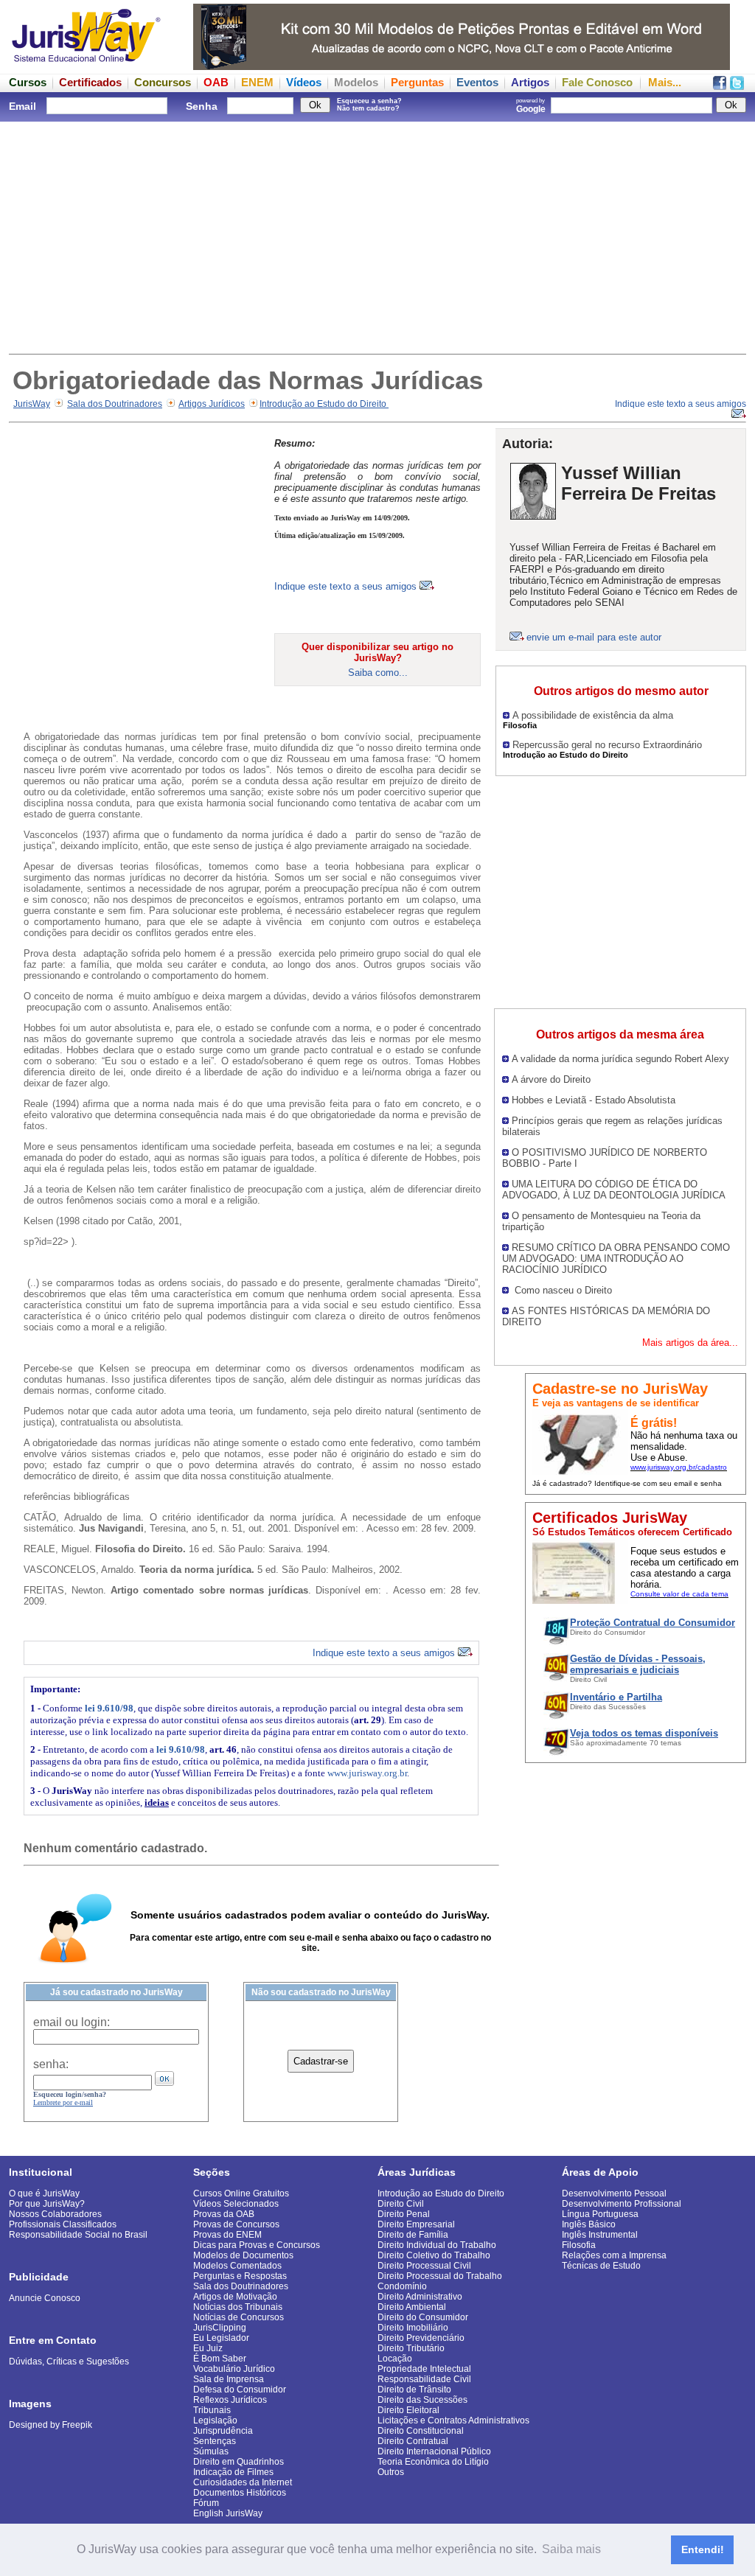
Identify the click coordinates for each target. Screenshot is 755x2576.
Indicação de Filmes (233, 2472)
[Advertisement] (377, 236)
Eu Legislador (221, 2338)
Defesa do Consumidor (240, 2390)
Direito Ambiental (412, 2307)
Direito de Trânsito (414, 2390)
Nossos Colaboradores (55, 2214)
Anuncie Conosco (45, 2298)
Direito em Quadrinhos (239, 2462)
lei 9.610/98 (109, 1708)
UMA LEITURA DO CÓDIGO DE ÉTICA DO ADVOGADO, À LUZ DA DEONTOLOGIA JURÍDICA (614, 1190)
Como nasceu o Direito (562, 1290)
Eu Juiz (208, 2348)
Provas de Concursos (236, 2224)
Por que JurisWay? (47, 2204)
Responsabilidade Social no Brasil (78, 2235)
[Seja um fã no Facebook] (720, 86)
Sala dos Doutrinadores (115, 404)
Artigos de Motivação (235, 2297)
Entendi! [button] (703, 2549)
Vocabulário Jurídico (234, 2369)
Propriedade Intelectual (424, 2369)
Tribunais (212, 2410)
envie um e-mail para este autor (594, 637)
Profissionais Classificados (63, 2224)
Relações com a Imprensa (614, 2255)
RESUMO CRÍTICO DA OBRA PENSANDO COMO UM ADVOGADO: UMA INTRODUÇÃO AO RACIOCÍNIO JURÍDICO (616, 1259)
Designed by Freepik (51, 2425)
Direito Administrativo (420, 2297)
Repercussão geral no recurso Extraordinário (607, 745)
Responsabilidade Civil (424, 2379)
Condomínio (402, 2286)
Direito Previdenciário (421, 2338)
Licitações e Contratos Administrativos (453, 2420)
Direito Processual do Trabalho (440, 2276)
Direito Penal (404, 2214)
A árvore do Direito (551, 1079)
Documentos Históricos (240, 2493)
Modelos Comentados (237, 2266)
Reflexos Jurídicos (230, 2400)
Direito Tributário (411, 2348)
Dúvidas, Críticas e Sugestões (69, 2362)
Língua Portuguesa (600, 2214)
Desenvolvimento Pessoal (614, 2193)
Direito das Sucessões (422, 2400)
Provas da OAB (224, 2214)
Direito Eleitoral (408, 2410)
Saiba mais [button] (571, 2549)
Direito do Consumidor (423, 2317)
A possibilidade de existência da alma (593, 715)
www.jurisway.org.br (367, 1773)
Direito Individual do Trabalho (437, 2245)
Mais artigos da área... (690, 1343)
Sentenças (215, 2441)
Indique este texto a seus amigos (347, 586)
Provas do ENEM (227, 2235)
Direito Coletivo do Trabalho (434, 2255)
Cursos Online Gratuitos (241, 2193)
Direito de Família (413, 2235)
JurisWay (32, 404)
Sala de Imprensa (229, 2379)
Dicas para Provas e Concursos (257, 2245)
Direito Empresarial (416, 2224)
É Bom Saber (220, 2359)
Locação (395, 2359)
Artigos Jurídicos (212, 404)
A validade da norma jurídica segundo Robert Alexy (620, 1059)
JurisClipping (220, 2328)
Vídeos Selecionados (236, 2204)
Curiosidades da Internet (243, 2482)
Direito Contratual (413, 2441)
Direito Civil (401, 2204)
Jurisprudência (223, 2431)
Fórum (206, 2503)
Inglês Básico (589, 2224)
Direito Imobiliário (413, 2328)
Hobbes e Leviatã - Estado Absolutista (594, 1100)
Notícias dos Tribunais (238, 2307)
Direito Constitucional (421, 2431)
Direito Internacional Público (434, 2451)
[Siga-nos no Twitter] (737, 86)
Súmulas (211, 2451)
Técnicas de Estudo (601, 2266)
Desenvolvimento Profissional (622, 2204)
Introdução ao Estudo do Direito (324, 404)
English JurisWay (228, 2513)
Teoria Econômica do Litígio (433, 2462)
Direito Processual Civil (424, 2266)
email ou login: (72, 2022)
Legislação (215, 2420)
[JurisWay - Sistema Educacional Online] (86, 66)
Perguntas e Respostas (240, 2276)
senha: (51, 2064)
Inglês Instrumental (600, 2235)
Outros (391, 2472)
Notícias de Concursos (239, 2317)
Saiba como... (378, 673)
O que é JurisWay (44, 2193)
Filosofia (579, 2245)
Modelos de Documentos (243, 2255)
